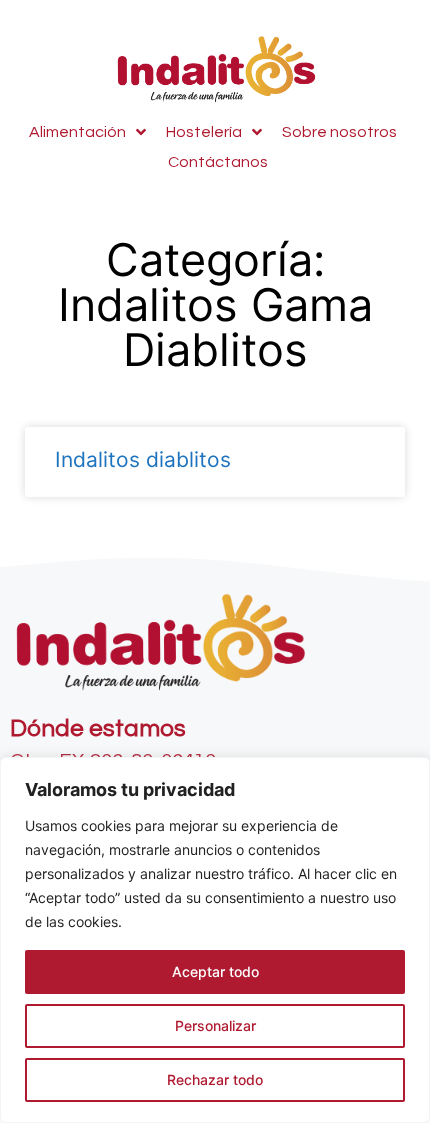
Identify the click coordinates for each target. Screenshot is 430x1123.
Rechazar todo (215, 1079)
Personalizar (215, 1025)
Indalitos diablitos (143, 459)
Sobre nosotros (339, 132)
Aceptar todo (215, 971)
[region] (215, 940)
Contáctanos (218, 162)
